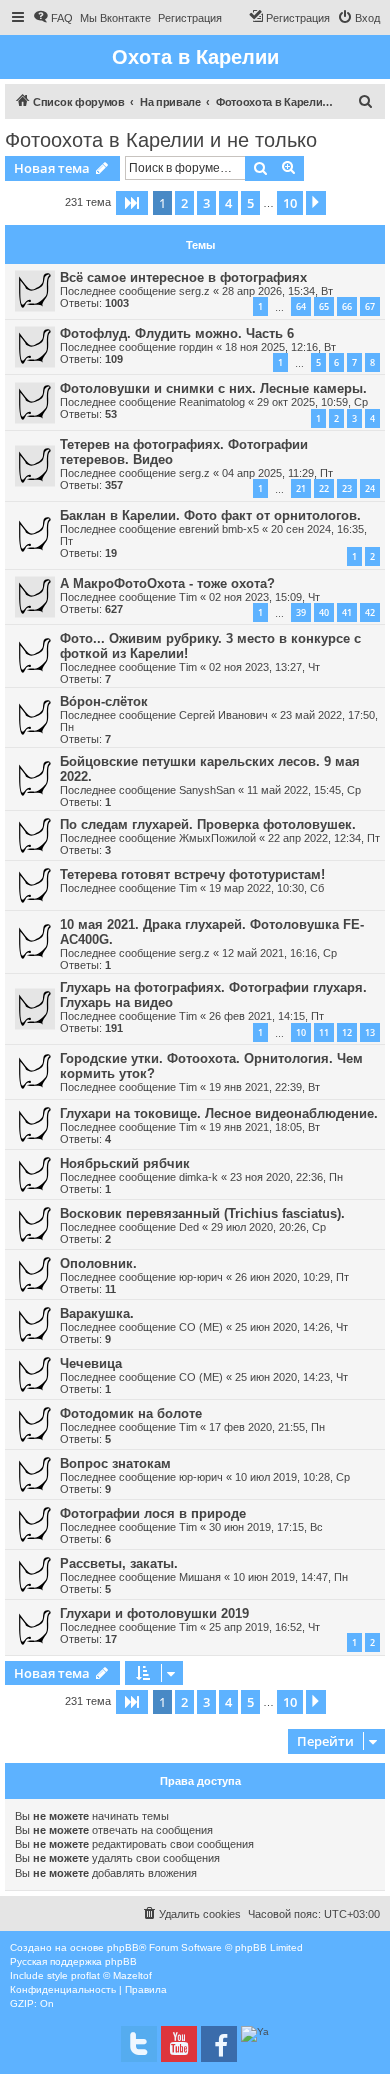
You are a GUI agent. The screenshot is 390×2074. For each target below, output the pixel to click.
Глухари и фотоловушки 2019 (154, 1613)
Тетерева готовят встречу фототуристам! (192, 874)
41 (347, 612)
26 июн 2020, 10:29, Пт (292, 1277)
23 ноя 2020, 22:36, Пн (286, 1177)
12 (347, 1032)
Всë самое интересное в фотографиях (183, 277)
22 (324, 488)
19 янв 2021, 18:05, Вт (264, 1127)
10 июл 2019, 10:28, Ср (292, 1477)
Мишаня (200, 1577)
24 (370, 488)
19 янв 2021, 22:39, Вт (264, 1087)
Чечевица (91, 1363)
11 (324, 1032)
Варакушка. (97, 1313)
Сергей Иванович (223, 715)
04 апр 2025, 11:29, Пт (277, 473)
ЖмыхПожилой (217, 838)
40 (324, 612)
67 (370, 306)
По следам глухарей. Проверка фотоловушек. (208, 824)
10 (301, 1032)
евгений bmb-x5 (219, 529)
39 (301, 612)
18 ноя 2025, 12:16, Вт (280, 347)
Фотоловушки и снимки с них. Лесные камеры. (213, 388)
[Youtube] (179, 2044)
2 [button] (184, 203)
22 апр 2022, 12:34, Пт (324, 838)
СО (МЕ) (201, 1327)
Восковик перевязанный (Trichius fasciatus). (202, 1213)
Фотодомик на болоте (131, 1413)
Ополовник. (98, 1263)
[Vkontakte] (139, 2044)
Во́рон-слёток (104, 701)
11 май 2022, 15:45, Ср (304, 790)
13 (370, 1032)
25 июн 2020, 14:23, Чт (291, 1377)
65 (324, 306)
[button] (132, 203)
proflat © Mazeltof (111, 1975)
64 (301, 306)
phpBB (123, 1947)
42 (370, 612)
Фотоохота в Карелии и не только (161, 140)
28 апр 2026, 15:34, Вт (277, 291)
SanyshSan (207, 790)
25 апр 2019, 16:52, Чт (264, 1627)
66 (347, 306)
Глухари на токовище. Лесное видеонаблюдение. (219, 1113)
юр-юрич (201, 1277)
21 (301, 488)
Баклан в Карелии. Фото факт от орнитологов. (210, 515)
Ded (189, 1227)
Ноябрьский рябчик (125, 1163)
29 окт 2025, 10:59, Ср (312, 402)
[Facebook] (219, 2044)
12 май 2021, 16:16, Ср (279, 953)
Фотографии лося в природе (153, 1513)
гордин (196, 347)
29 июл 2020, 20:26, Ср (268, 1227)
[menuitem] (53, 18)
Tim (188, 597)
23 (347, 488)
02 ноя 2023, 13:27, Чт (264, 667)
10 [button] (290, 203)
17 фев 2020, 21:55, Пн (267, 1427)
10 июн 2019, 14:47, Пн (290, 1577)
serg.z (194, 291)
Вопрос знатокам (115, 1463)
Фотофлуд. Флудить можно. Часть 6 (177, 333)
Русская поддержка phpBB (73, 1961)
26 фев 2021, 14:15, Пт (266, 1016)
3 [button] (206, 203)
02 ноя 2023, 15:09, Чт (264, 597)
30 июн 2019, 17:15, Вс (266, 1527)
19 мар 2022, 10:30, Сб (266, 888)
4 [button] (228, 203)
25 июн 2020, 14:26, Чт (291, 1327)
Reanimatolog (212, 402)
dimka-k (198, 1177)
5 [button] (250, 203)
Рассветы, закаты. (119, 1563)
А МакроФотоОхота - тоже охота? (167, 583)
